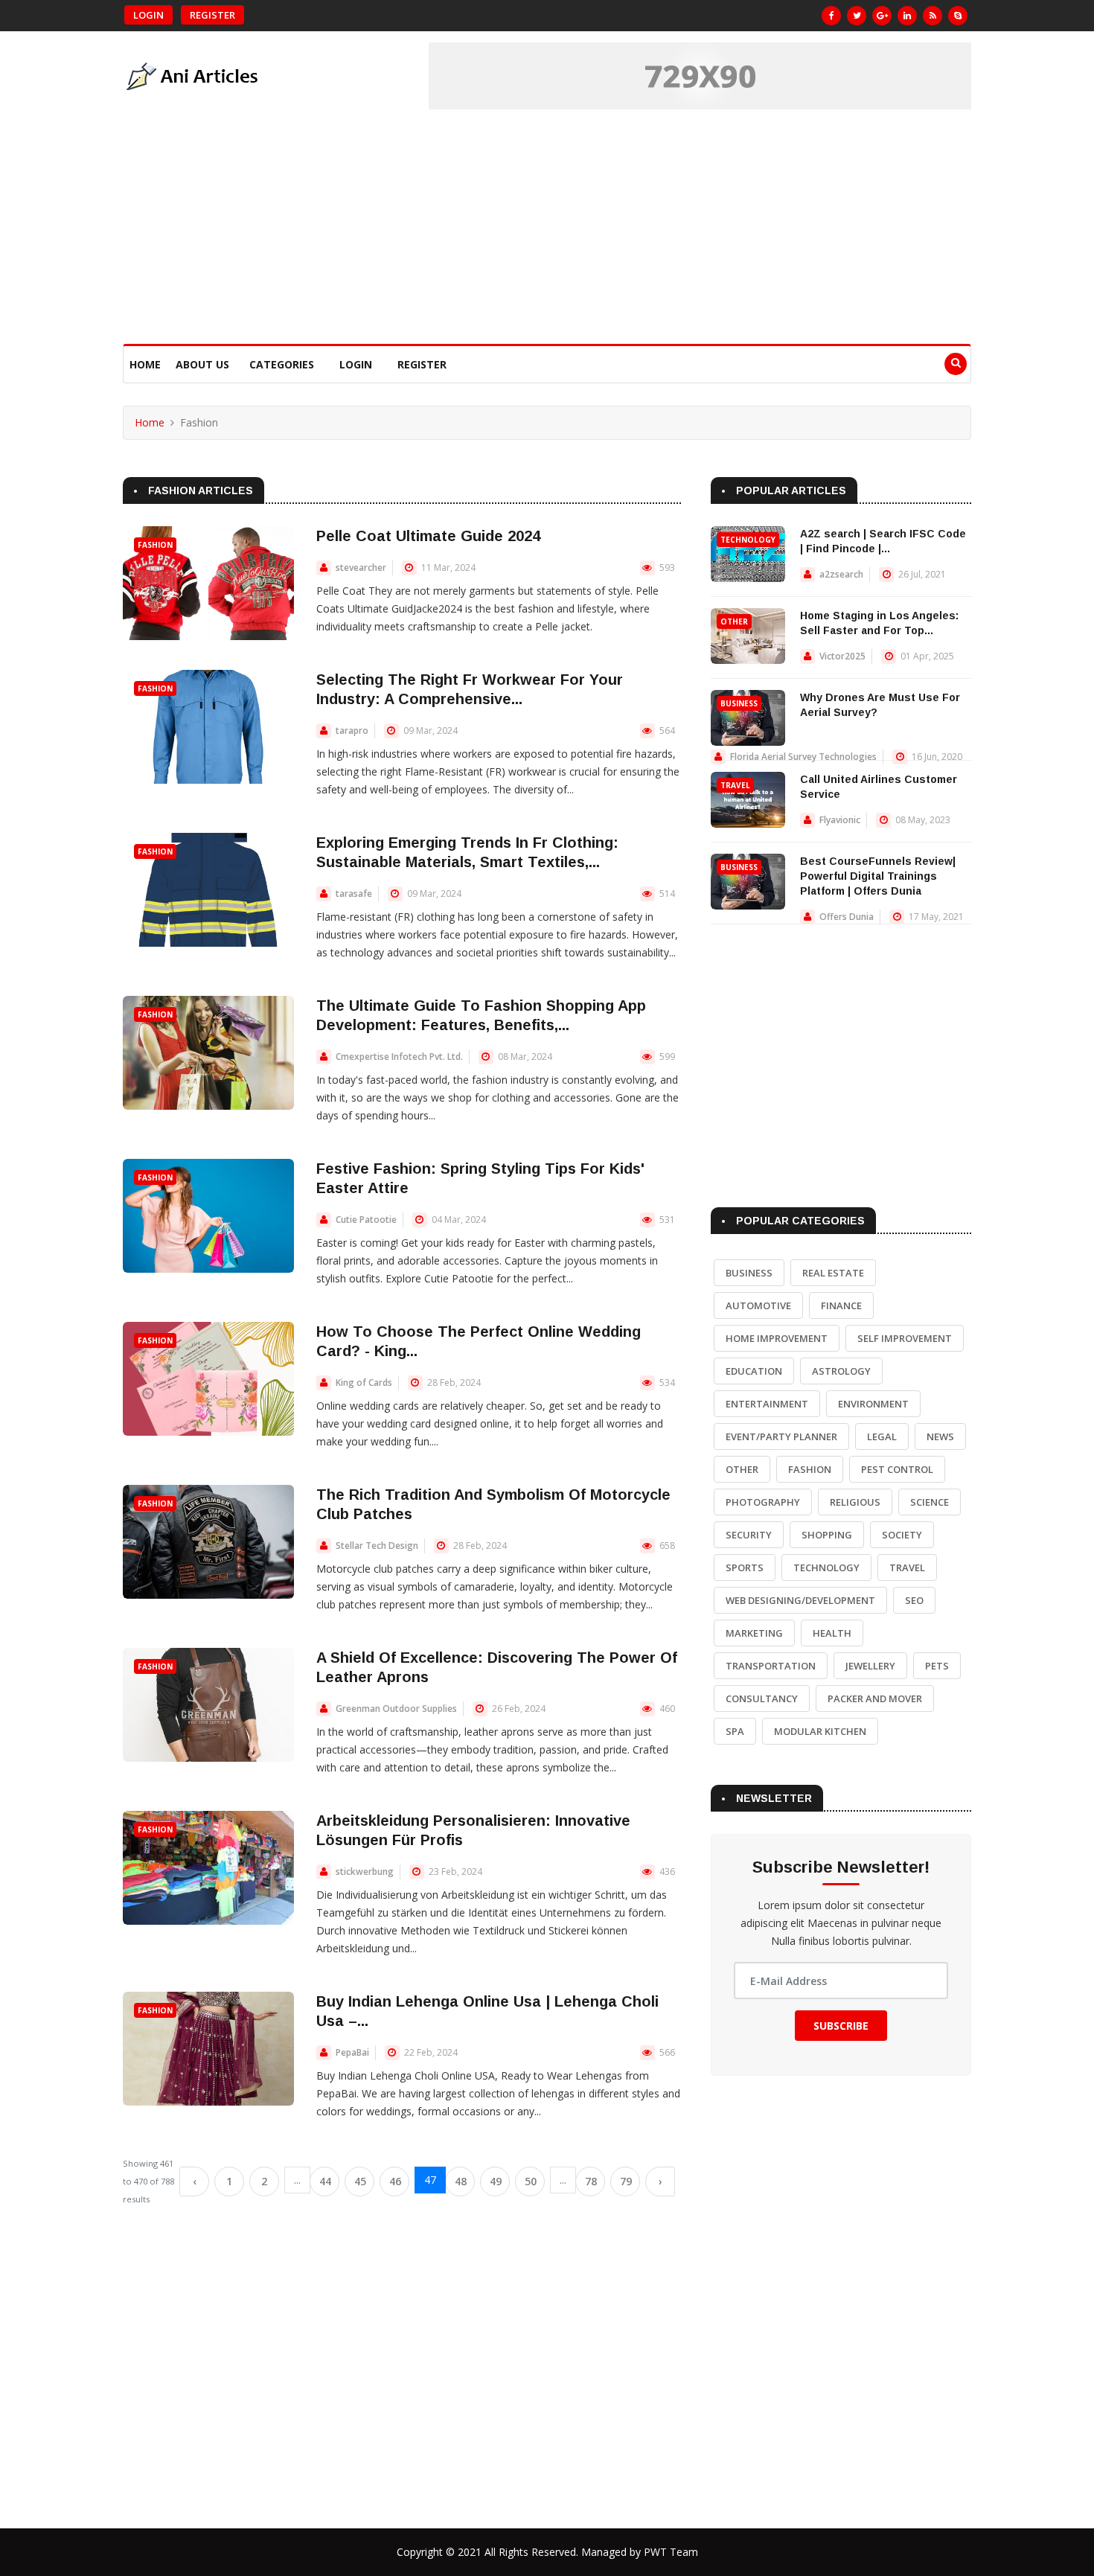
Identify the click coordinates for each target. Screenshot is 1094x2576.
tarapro (352, 731)
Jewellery (870, 1666)
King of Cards (364, 1383)
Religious (855, 1502)
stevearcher (361, 568)
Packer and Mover (875, 1698)
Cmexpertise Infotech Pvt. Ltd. (399, 1057)
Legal (882, 1436)
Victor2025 (842, 656)
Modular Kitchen (820, 1731)
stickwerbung (365, 1872)
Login (148, 15)
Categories (282, 364)
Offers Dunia (847, 917)
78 (591, 2181)
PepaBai (352, 2052)
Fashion (155, 545)
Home (145, 364)
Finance (841, 1305)
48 (461, 2181)
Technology (748, 540)
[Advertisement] (547, 232)
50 (531, 2181)
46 (395, 2181)
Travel (735, 785)
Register (212, 15)
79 (626, 2181)
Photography (763, 1502)
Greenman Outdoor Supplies (396, 1709)
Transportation (771, 1666)
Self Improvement (905, 1338)
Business (739, 703)
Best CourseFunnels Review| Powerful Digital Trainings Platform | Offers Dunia (878, 876)
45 (360, 2181)
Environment (873, 1404)
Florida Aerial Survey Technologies (803, 757)
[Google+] (882, 16)
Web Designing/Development (800, 1600)
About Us (202, 364)
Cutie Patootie (366, 1220)
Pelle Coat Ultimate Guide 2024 (428, 536)
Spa (735, 1731)
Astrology (841, 1371)
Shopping (827, 1535)
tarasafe (354, 894)
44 (325, 2181)
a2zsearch (841, 574)
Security (749, 1535)
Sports (745, 1567)
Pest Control (897, 1469)
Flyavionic (840, 820)
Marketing (754, 1633)
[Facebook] (831, 16)
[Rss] (933, 16)
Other (734, 621)
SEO (914, 1600)
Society (902, 1535)
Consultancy (762, 1698)
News (940, 1436)
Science (930, 1502)
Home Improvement (777, 1338)
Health (832, 1633)
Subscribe (841, 2026)
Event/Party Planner (781, 1436)
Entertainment (767, 1404)
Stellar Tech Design (377, 1546)
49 (496, 2181)
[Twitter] (857, 16)
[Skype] (958, 16)
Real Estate (833, 1273)
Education (754, 1371)
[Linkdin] (907, 16)
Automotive (758, 1305)
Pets (937, 1666)
